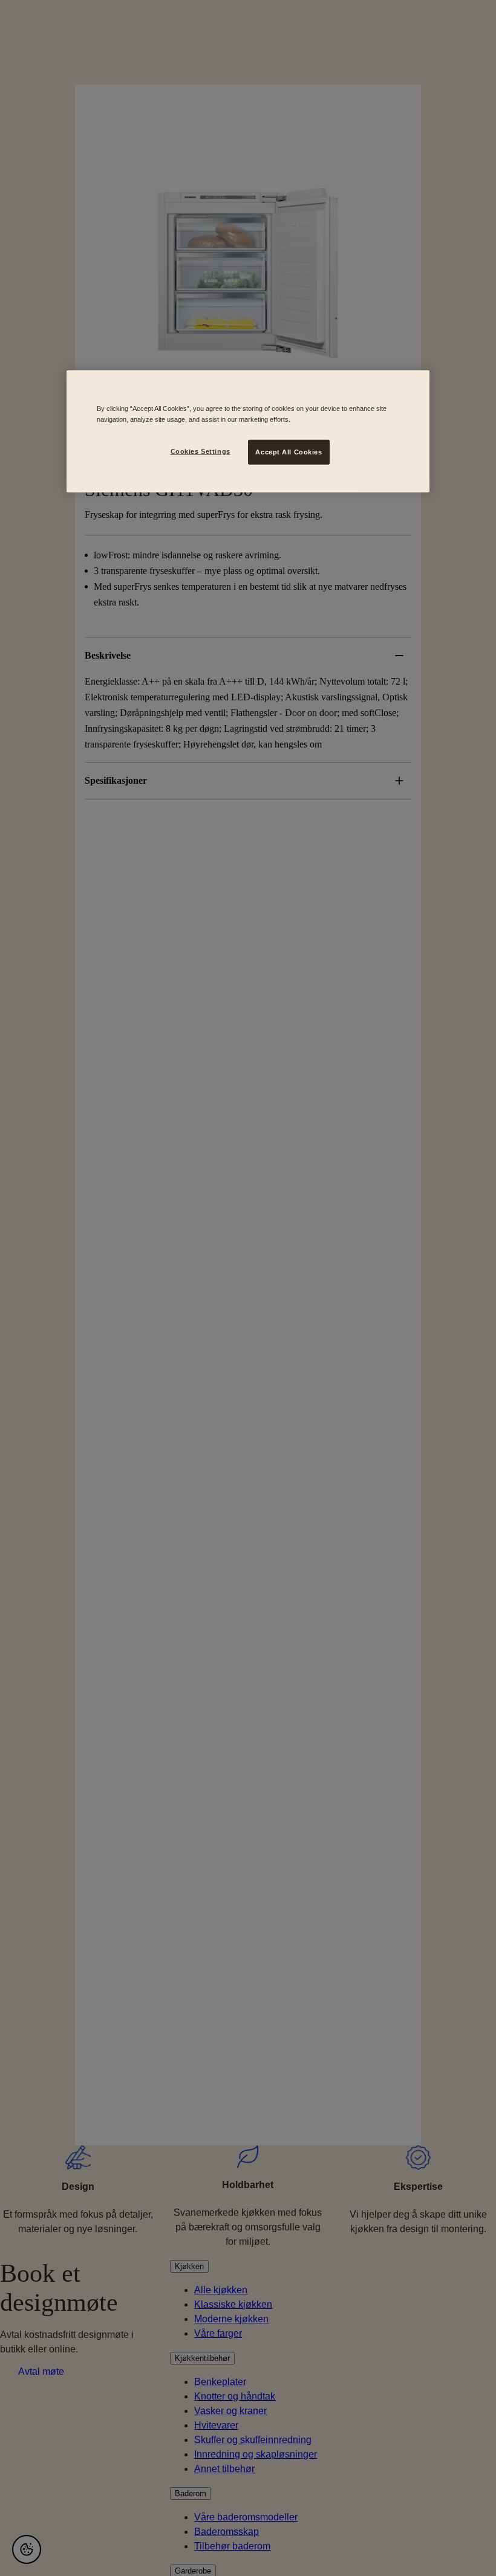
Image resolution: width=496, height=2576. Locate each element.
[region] (248, 431)
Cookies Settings (201, 451)
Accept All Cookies (289, 451)
